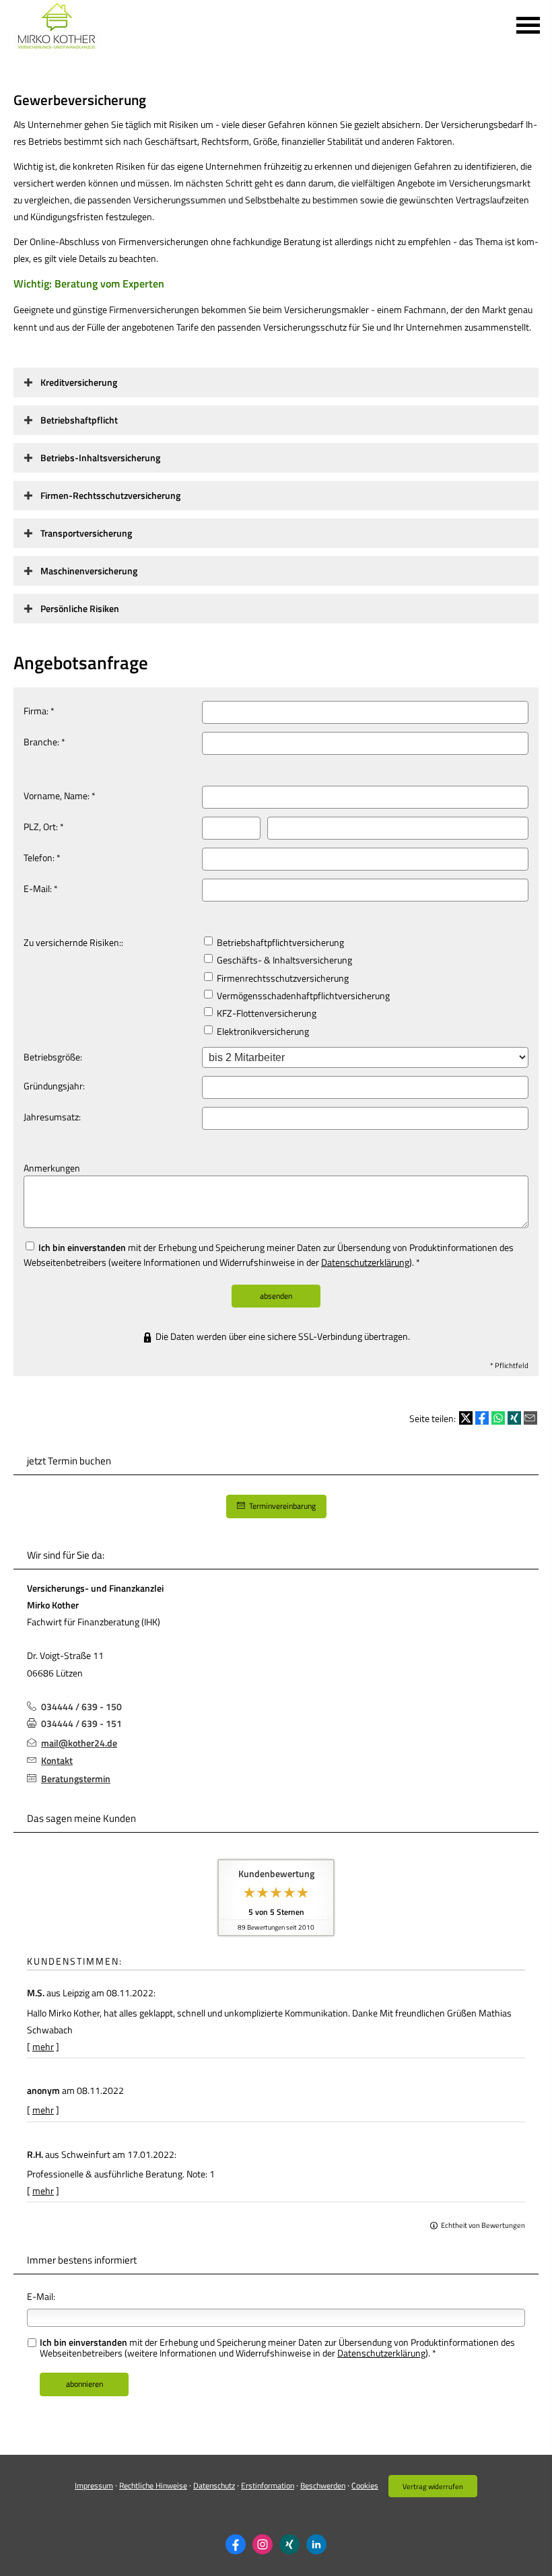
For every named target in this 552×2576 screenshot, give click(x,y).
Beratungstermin (76, 1778)
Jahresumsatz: (52, 1117)
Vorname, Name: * (60, 795)
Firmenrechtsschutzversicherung (282, 978)
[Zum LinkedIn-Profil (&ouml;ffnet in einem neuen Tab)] (316, 2544)
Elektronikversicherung (262, 1031)
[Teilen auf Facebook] (482, 1418)
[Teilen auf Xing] (514, 1418)
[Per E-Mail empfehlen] (530, 1418)
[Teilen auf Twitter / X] (466, 1418)
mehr (43, 2046)
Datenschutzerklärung (365, 1262)
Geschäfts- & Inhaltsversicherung (283, 960)
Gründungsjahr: (54, 1086)
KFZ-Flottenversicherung (266, 1013)
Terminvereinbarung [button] (282, 1506)
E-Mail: (41, 2296)
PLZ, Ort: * (44, 826)
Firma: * (39, 711)
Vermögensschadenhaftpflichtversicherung (302, 995)
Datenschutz (214, 2485)
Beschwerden (323, 2485)
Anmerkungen (52, 1168)
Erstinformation (268, 2485)
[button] (79, 382)
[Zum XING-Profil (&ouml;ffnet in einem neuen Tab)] (289, 2544)
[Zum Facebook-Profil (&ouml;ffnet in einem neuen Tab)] (236, 2544)
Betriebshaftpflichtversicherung (279, 942)
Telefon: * (42, 857)
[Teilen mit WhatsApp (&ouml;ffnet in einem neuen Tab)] (498, 1418)
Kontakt (57, 1760)
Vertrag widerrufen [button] (433, 2486)
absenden (276, 1296)
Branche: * (44, 742)
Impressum (94, 2485)
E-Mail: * (41, 888)
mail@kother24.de (79, 1743)
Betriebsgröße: (53, 1057)
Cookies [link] (365, 2485)
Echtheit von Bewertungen (483, 2225)
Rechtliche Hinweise (153, 2485)
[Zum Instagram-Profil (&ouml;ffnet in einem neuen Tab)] (263, 2544)
